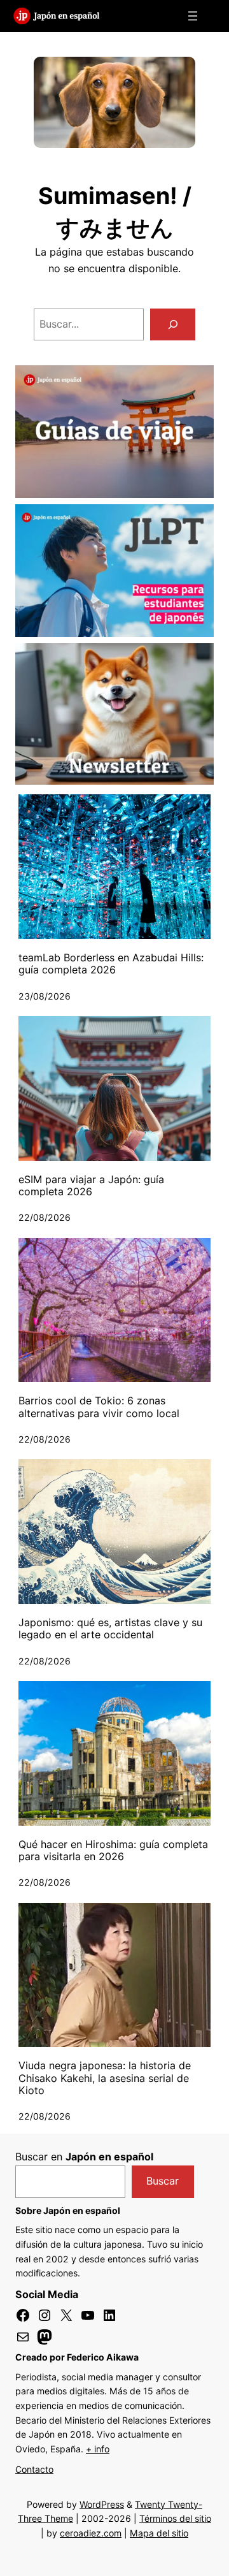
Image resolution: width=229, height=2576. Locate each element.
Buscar (163, 2181)
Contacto (34, 2469)
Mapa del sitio (159, 2533)
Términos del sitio (175, 2518)
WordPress (102, 2504)
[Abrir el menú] (193, 16)
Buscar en (84, 2157)
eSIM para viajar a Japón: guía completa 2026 (91, 1186)
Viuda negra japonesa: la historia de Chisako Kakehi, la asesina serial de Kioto (105, 2078)
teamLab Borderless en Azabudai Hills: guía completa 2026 (111, 964)
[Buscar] (173, 324)
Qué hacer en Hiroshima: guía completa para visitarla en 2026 (113, 1851)
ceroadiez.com (91, 2533)
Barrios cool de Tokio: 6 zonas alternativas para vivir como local (99, 1407)
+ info (98, 2449)
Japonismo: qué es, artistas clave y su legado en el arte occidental (110, 1629)
